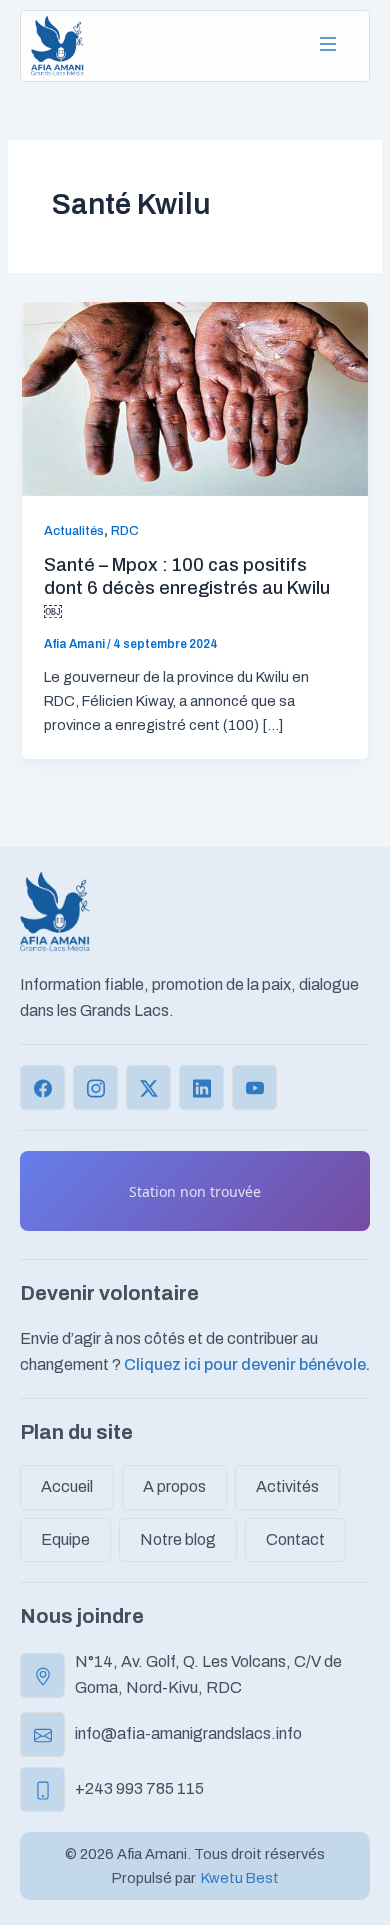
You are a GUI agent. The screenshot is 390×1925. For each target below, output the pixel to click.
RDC (125, 531)
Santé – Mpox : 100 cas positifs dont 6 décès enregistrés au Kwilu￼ (187, 588)
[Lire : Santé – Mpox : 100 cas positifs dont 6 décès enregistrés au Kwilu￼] (194, 398)
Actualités (74, 531)
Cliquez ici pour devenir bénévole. (247, 1364)
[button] (328, 46)
